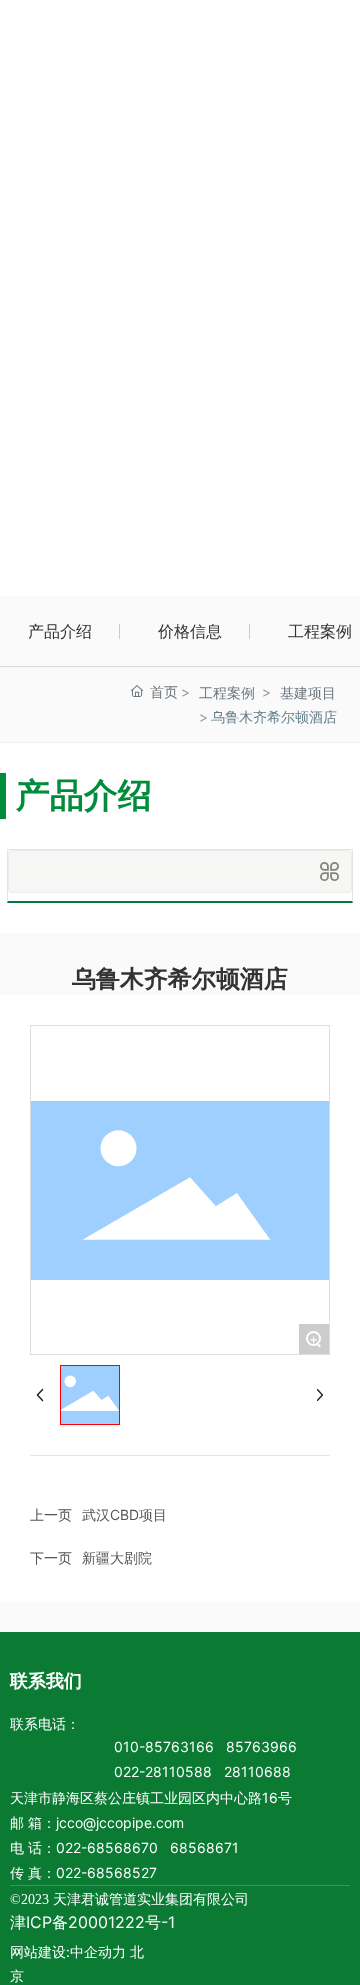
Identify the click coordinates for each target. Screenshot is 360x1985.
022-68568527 (106, 1872)
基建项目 (308, 692)
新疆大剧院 (117, 1557)
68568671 (204, 1847)
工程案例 (227, 692)
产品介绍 (60, 631)
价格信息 (190, 631)
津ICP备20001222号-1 (92, 1922)
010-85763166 (164, 1746)
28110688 (257, 1771)
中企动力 (98, 1951)
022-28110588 (163, 1771)
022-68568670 (107, 1847)
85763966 (261, 1746)
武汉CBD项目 (124, 1514)
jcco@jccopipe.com (120, 1822)
